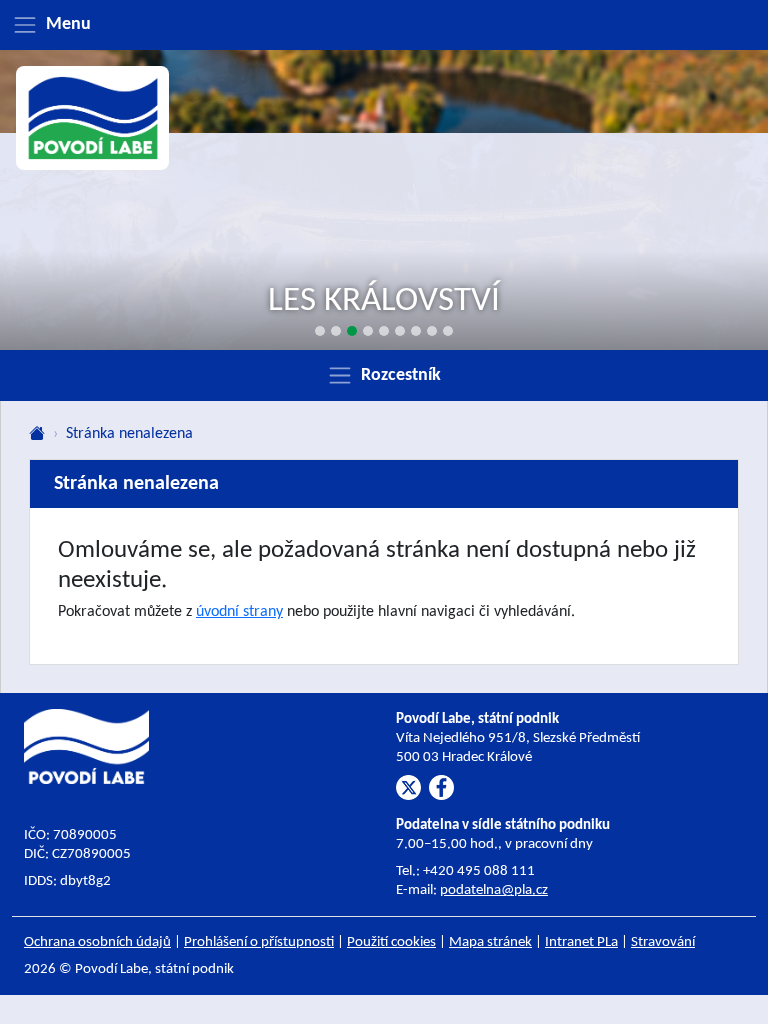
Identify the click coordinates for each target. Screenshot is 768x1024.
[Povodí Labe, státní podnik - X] (408, 787)
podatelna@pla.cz (494, 890)
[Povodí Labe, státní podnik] (93, 118)
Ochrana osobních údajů (97, 942)
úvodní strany (239, 612)
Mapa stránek (490, 942)
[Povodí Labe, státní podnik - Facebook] (441, 787)
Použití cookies (391, 942)
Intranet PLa (581, 942)
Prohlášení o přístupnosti (259, 942)
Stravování (663, 942)
